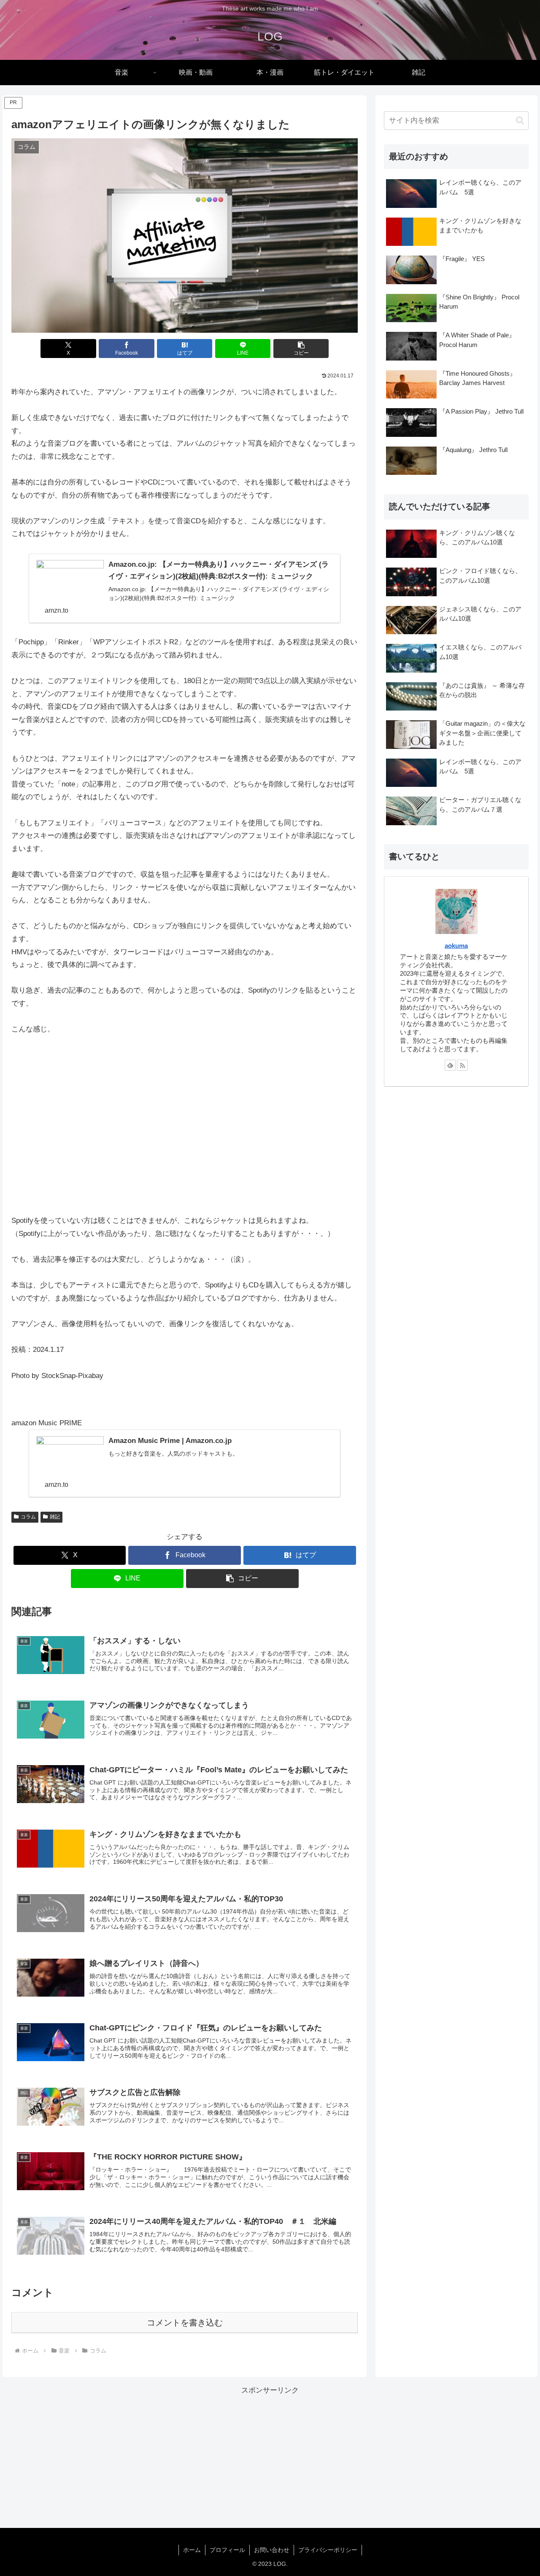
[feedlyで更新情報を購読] (450, 1065)
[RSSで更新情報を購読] (462, 1065)
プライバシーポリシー (328, 2550)
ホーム (192, 2550)
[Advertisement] (456, 1159)
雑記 (55, 1517)
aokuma (456, 946)
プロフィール (227, 2550)
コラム (28, 1517)
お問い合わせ (272, 2550)
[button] (301, 349)
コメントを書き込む (185, 2323)
